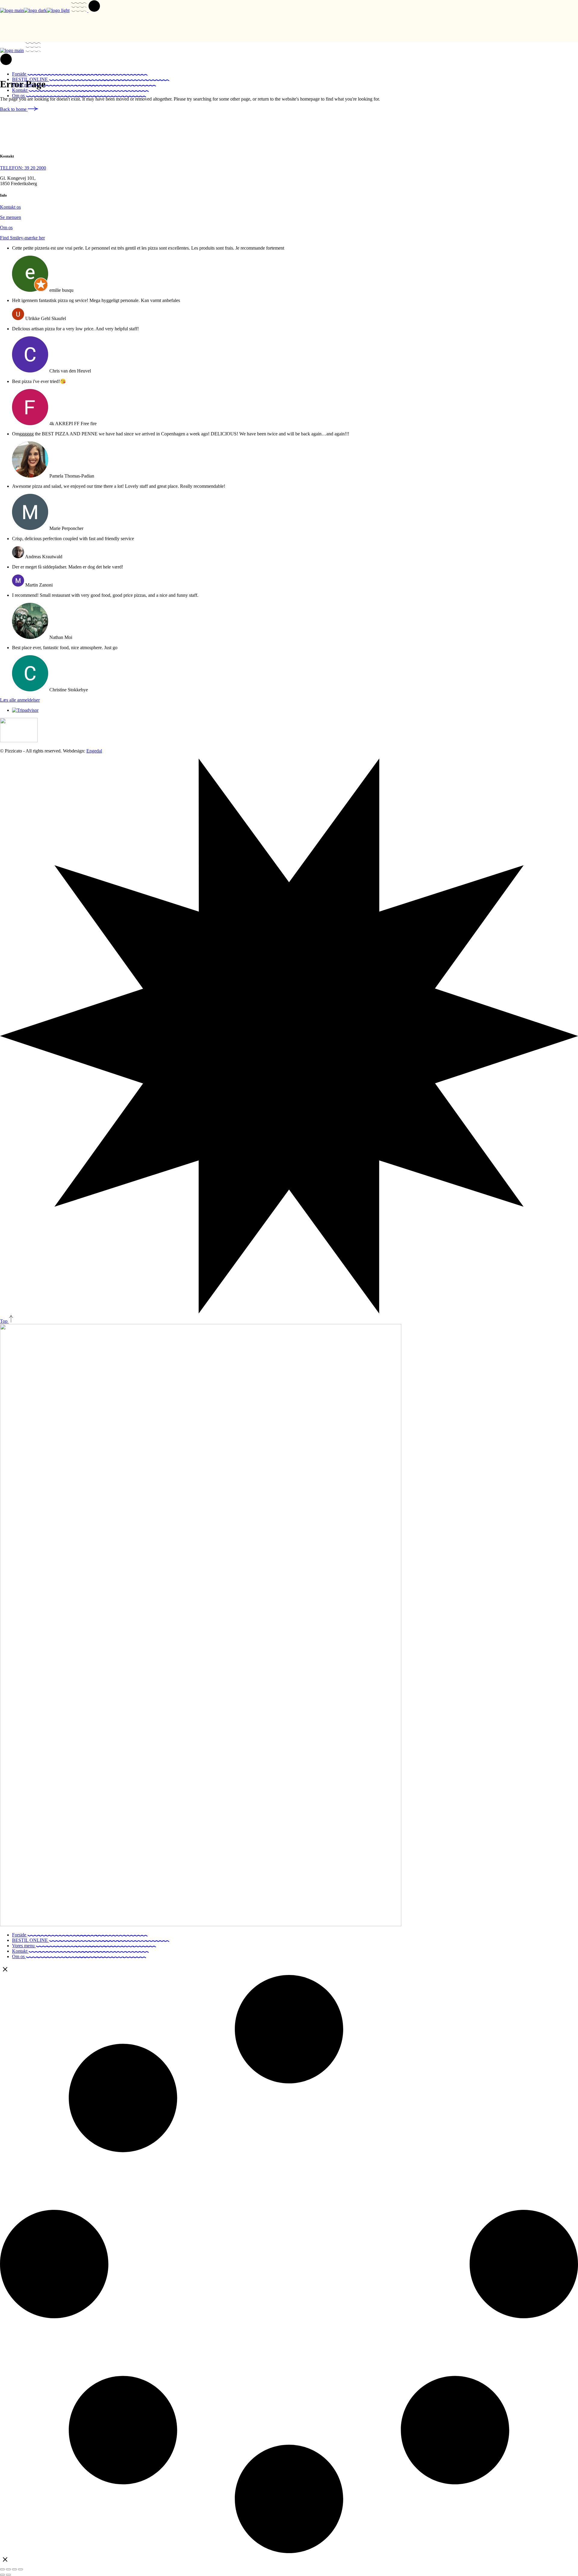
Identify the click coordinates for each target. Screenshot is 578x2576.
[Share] (14, 2569)
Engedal (94, 751)
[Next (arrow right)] (8, 2575)
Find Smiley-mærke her (22, 238)
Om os (6, 227)
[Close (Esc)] (20, 2569)
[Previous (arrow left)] (2, 2575)
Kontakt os (10, 207)
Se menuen (11, 217)
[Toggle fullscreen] (8, 2569)
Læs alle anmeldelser (20, 700)
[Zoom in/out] (2, 2569)
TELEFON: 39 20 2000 (23, 168)
